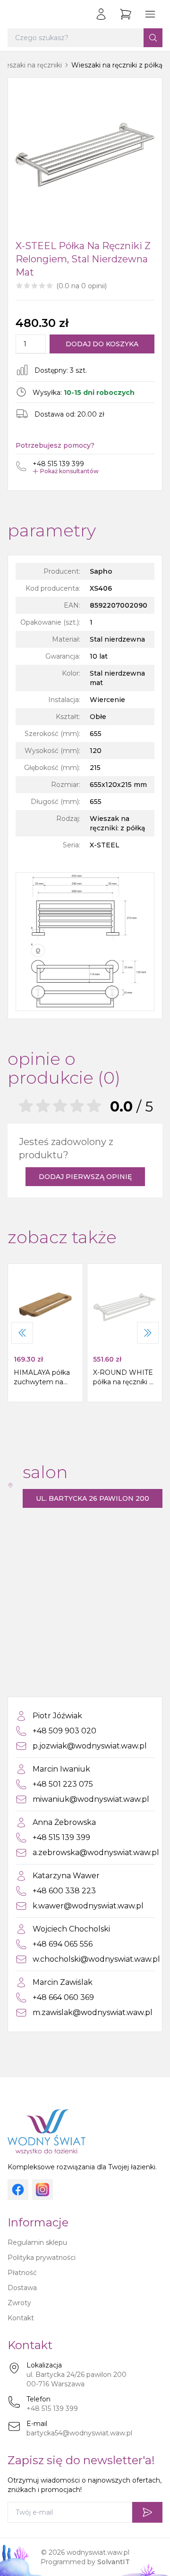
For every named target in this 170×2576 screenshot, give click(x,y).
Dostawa (22, 2288)
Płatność (22, 2273)
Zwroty (19, 2303)
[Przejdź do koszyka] (126, 14)
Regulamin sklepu (37, 2242)
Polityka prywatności (42, 2258)
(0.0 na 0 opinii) (81, 286)
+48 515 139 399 (52, 2409)
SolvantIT (114, 2562)
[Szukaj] (153, 38)
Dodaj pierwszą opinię (85, 1177)
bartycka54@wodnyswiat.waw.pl (79, 2433)
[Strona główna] (17, 14)
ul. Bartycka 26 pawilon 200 (93, 1498)
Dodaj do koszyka (102, 344)
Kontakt (21, 2318)
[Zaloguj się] (101, 14)
